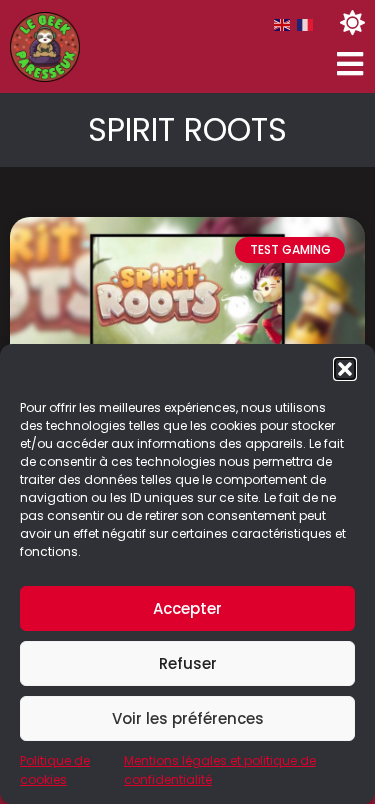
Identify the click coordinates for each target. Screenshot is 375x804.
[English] (283, 24)
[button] (345, 369)
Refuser (188, 663)
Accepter (187, 608)
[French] (306, 24)
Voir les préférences (188, 718)
